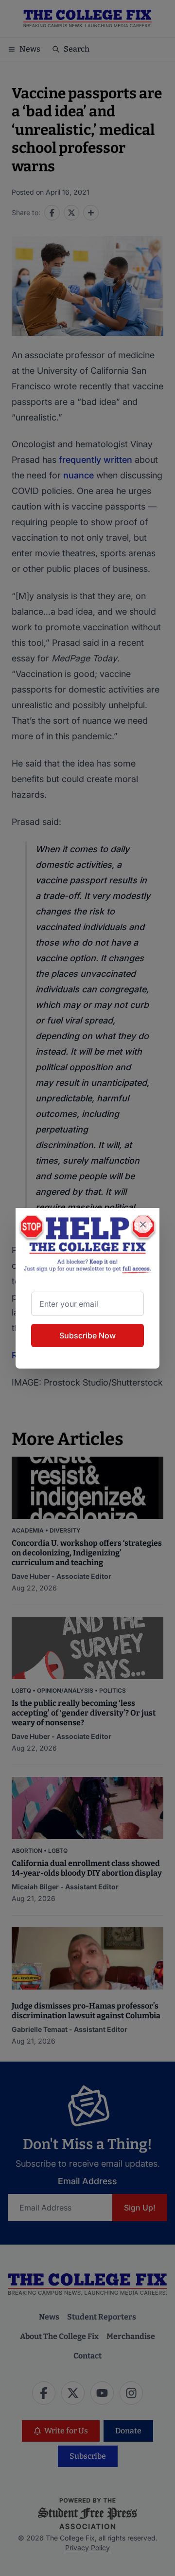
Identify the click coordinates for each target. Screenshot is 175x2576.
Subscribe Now (87, 1335)
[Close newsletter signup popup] (143, 1224)
